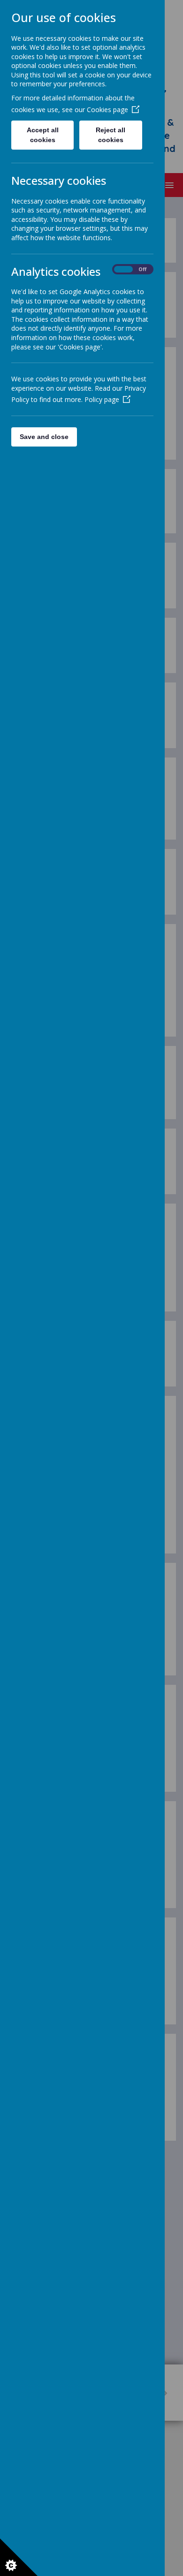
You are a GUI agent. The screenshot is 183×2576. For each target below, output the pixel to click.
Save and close (44, 437)
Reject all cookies (111, 135)
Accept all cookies (43, 135)
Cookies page (107, 110)
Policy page (102, 399)
